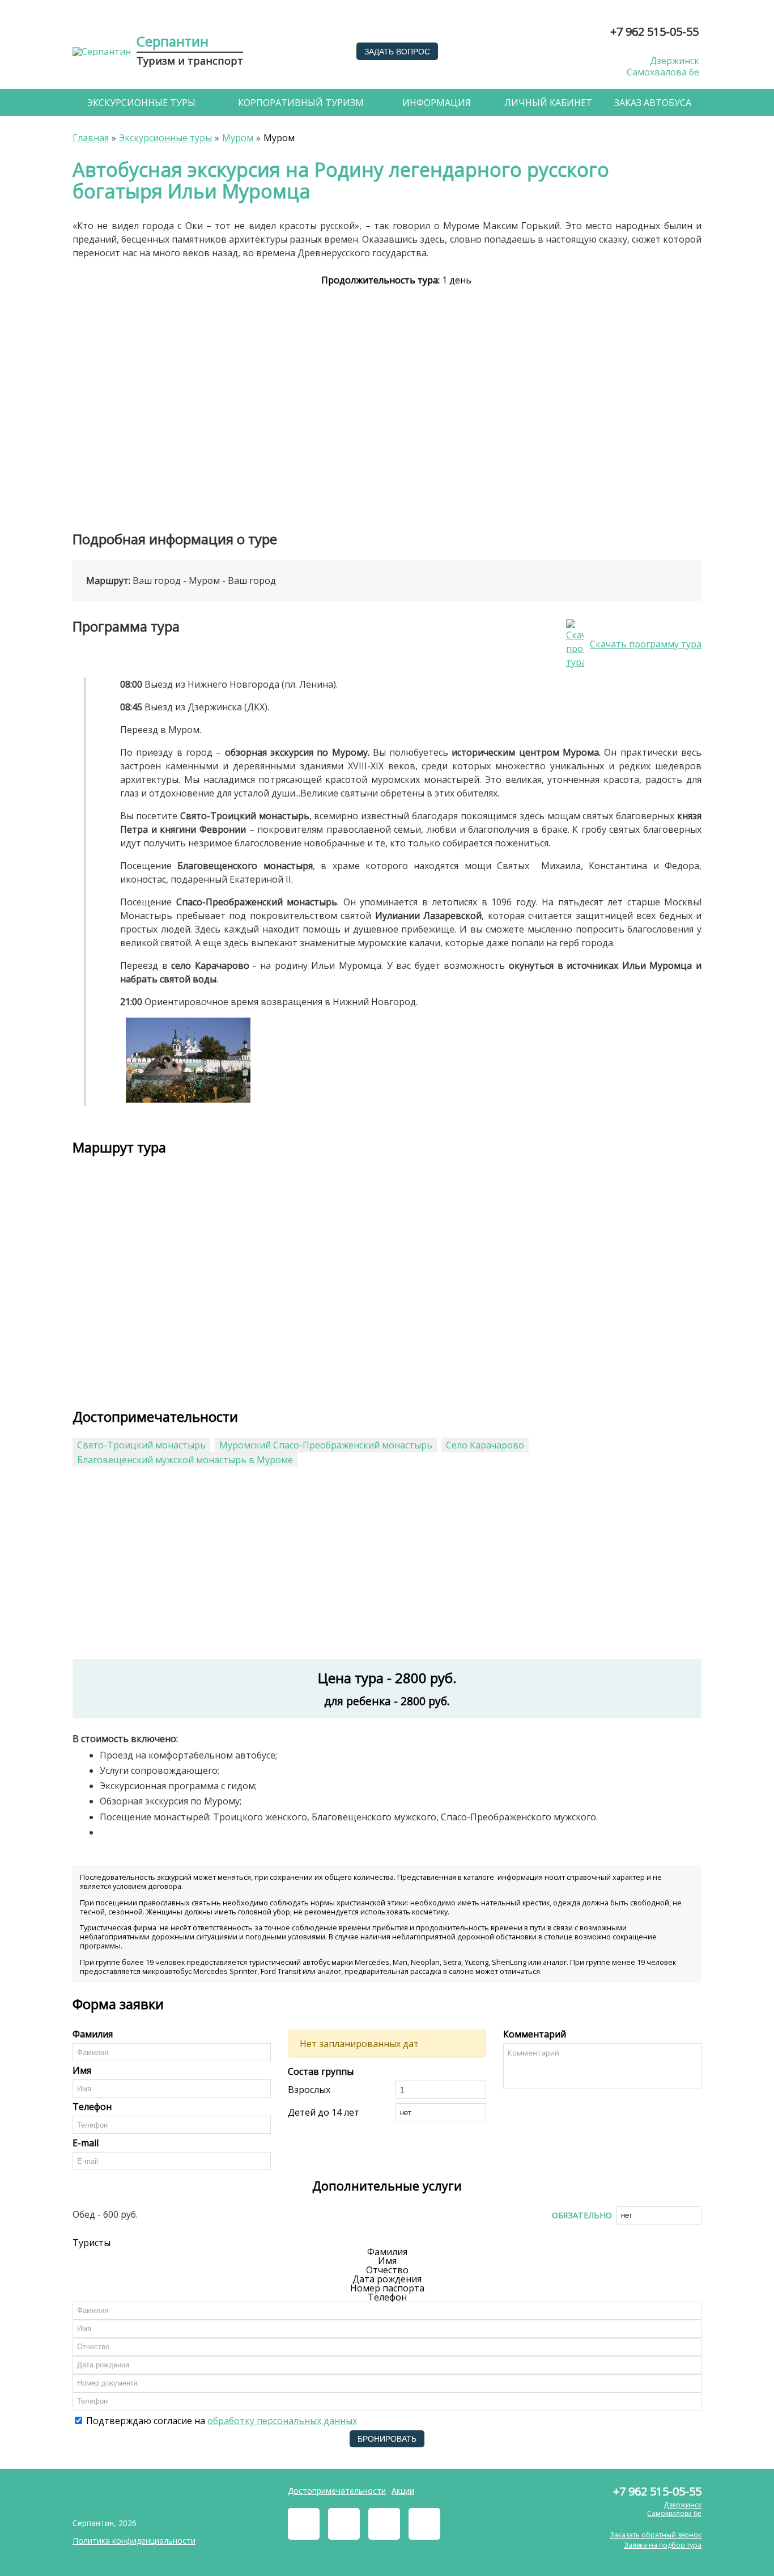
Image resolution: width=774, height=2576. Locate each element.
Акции (403, 2491)
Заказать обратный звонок (656, 2535)
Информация (437, 103)
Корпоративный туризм (301, 103)
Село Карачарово (485, 1445)
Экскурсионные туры (141, 103)
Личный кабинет (548, 103)
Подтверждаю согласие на (220, 2421)
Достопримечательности (337, 2491)
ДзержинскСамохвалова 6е (663, 67)
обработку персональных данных (282, 2421)
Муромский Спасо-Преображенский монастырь (326, 1445)
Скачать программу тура (646, 644)
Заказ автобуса (653, 103)
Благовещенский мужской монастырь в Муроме (185, 1460)
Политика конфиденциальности (134, 2541)
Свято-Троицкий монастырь (141, 1445)
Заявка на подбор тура (663, 2545)
